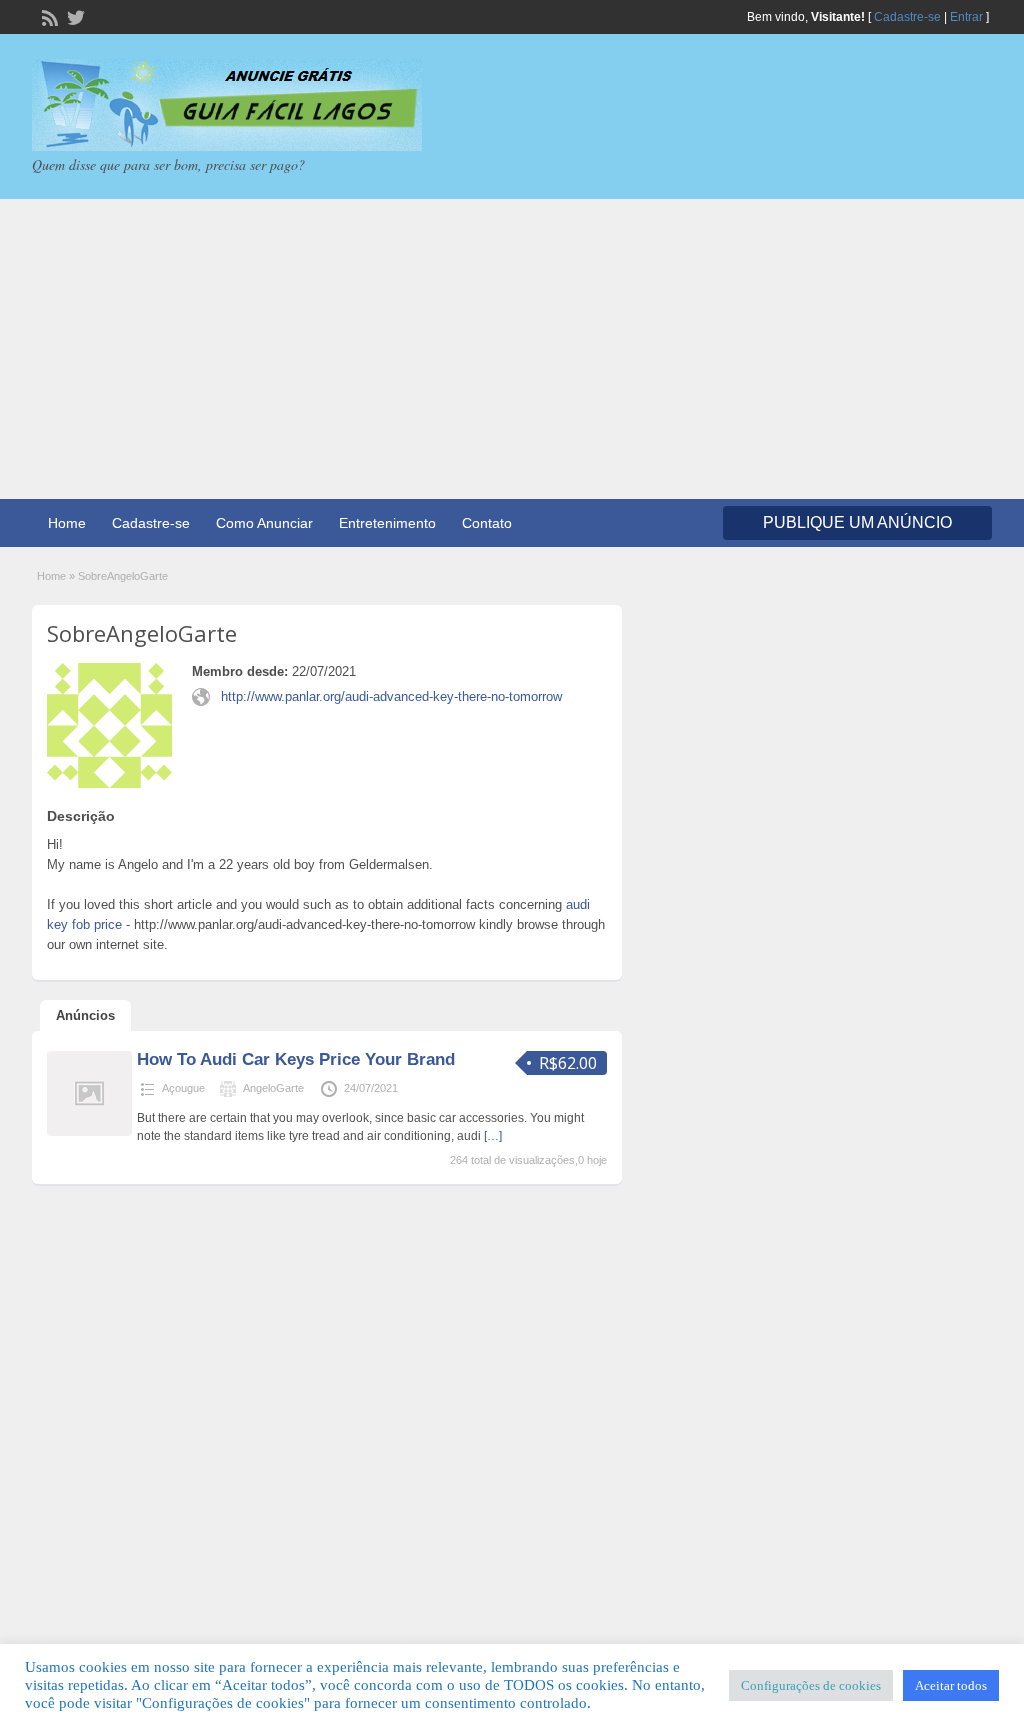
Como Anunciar (264, 523)
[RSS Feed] (48, 16)
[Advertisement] (512, 349)
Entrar (966, 17)
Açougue (183, 1088)
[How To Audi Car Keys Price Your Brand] (89, 1132)
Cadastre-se (907, 17)
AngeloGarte (273, 1088)
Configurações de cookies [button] (811, 1685)
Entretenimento (387, 523)
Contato (487, 523)
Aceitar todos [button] (951, 1685)
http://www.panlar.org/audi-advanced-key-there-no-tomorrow (391, 696)
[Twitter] (74, 16)
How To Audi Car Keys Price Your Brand (296, 1059)
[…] (493, 1136)
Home (67, 523)
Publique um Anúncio (857, 522)
